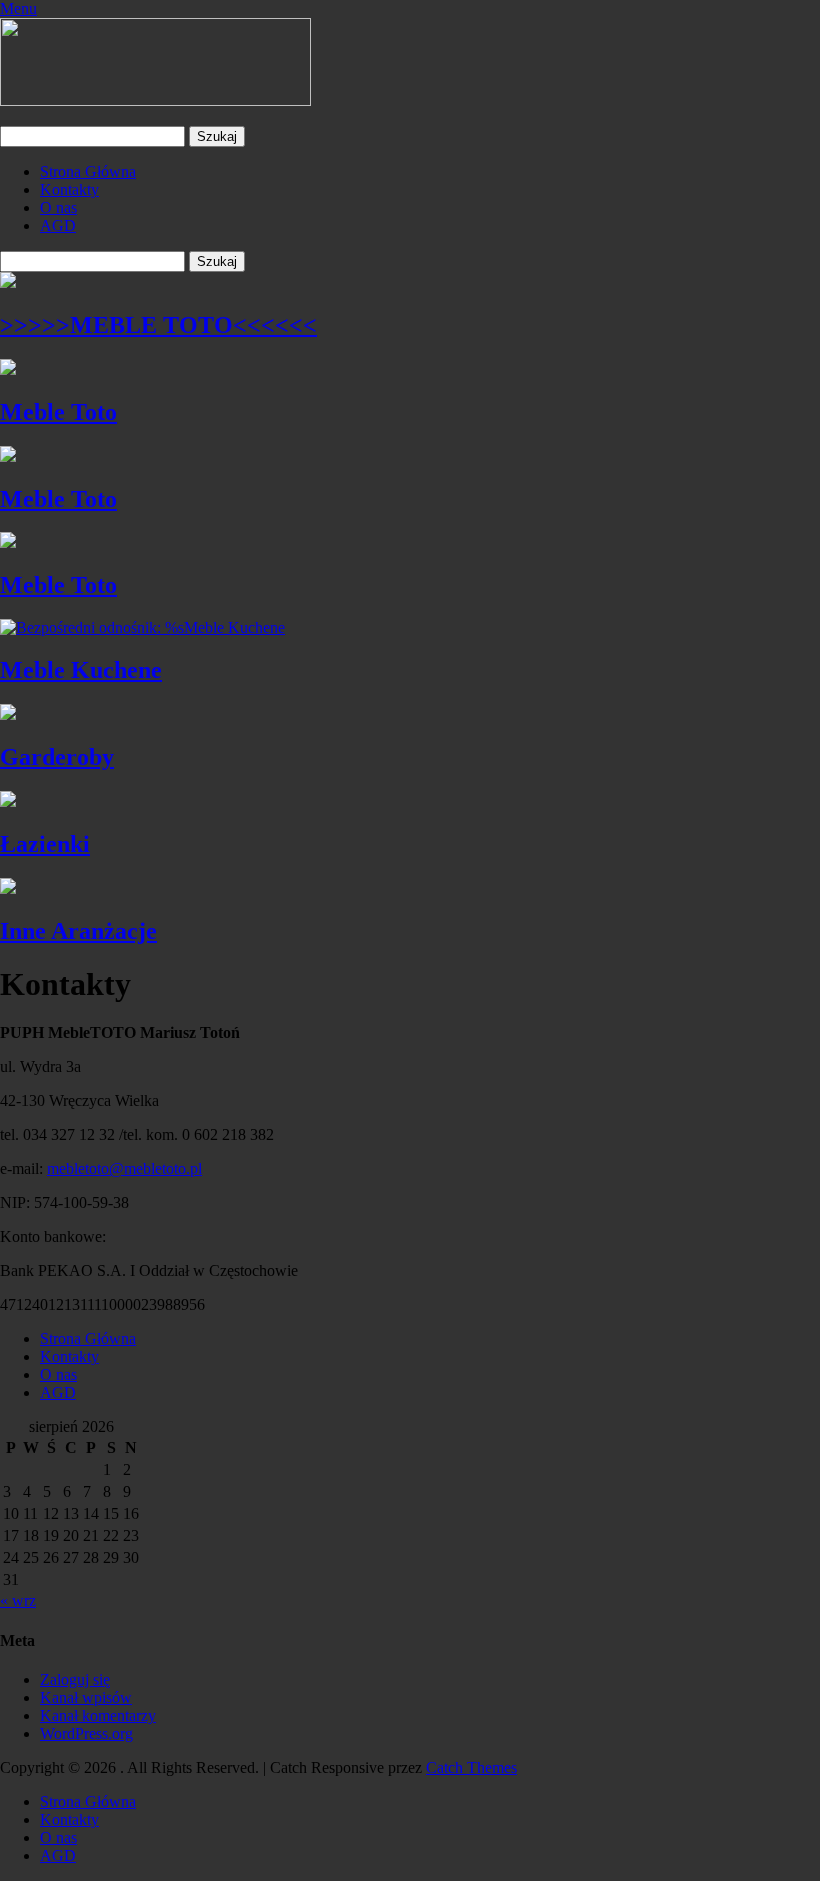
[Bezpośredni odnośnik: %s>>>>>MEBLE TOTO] (8, 282)
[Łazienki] (8, 801)
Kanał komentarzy (98, 1715)
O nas (58, 207)
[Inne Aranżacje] (8, 888)
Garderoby (57, 757)
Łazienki (45, 844)
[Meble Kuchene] (142, 627)
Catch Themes (471, 1767)
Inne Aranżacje (78, 931)
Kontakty (69, 189)
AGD (58, 225)
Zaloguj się (75, 1679)
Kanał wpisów (86, 1697)
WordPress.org (86, 1733)
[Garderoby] (8, 714)
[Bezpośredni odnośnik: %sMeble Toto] (8, 369)
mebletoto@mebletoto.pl (124, 1168)
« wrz (18, 1600)
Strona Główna (88, 171)
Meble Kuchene (81, 670)
